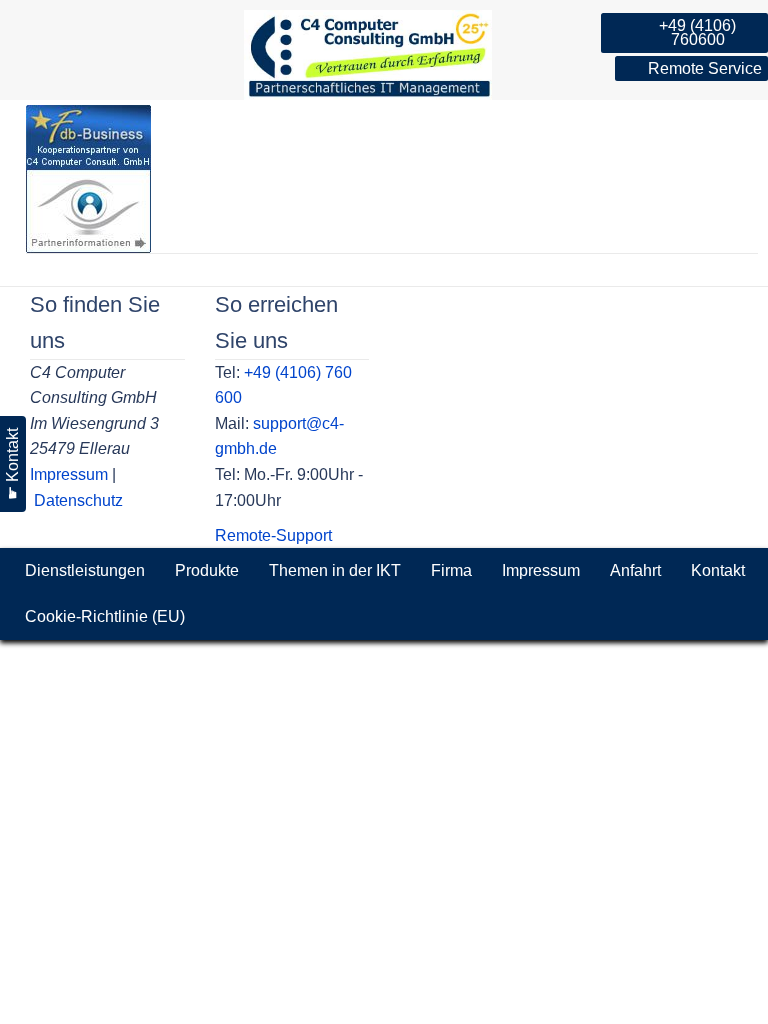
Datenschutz (78, 500)
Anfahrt (635, 570)
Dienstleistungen (85, 570)
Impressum (69, 474)
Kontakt (718, 570)
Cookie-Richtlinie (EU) (105, 616)
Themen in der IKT (335, 570)
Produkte (207, 570)
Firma (451, 570)
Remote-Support (273, 535)
